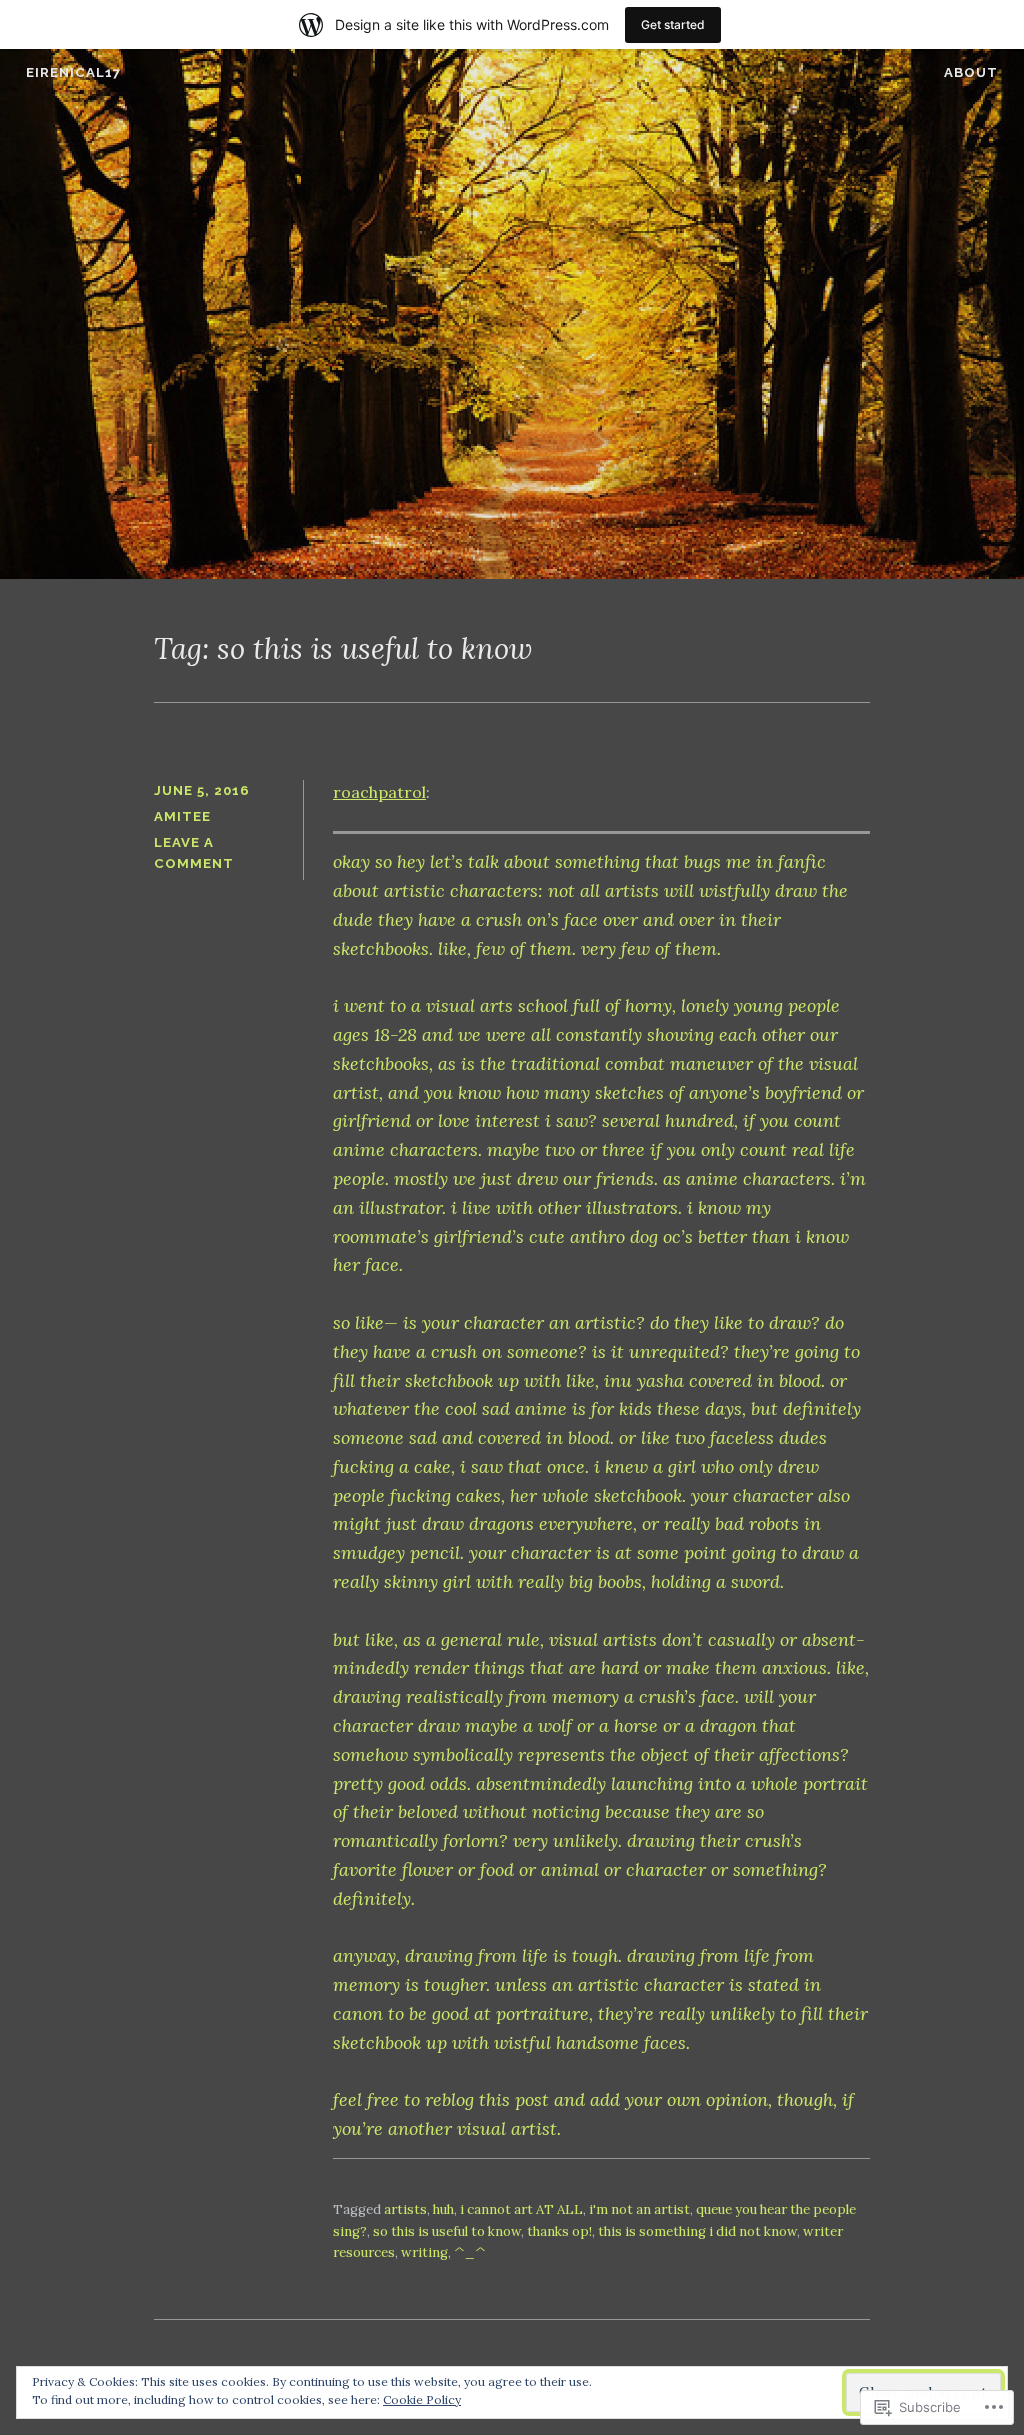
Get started (673, 24)
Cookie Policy (422, 2399)
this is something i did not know (697, 2231)
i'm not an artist (639, 2209)
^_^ (470, 2252)
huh (443, 2209)
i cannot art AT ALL (521, 2209)
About (971, 72)
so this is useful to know (447, 2231)
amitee (182, 816)
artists (405, 2209)
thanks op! (559, 2231)
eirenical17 (73, 72)
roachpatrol (379, 792)
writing (424, 2252)
